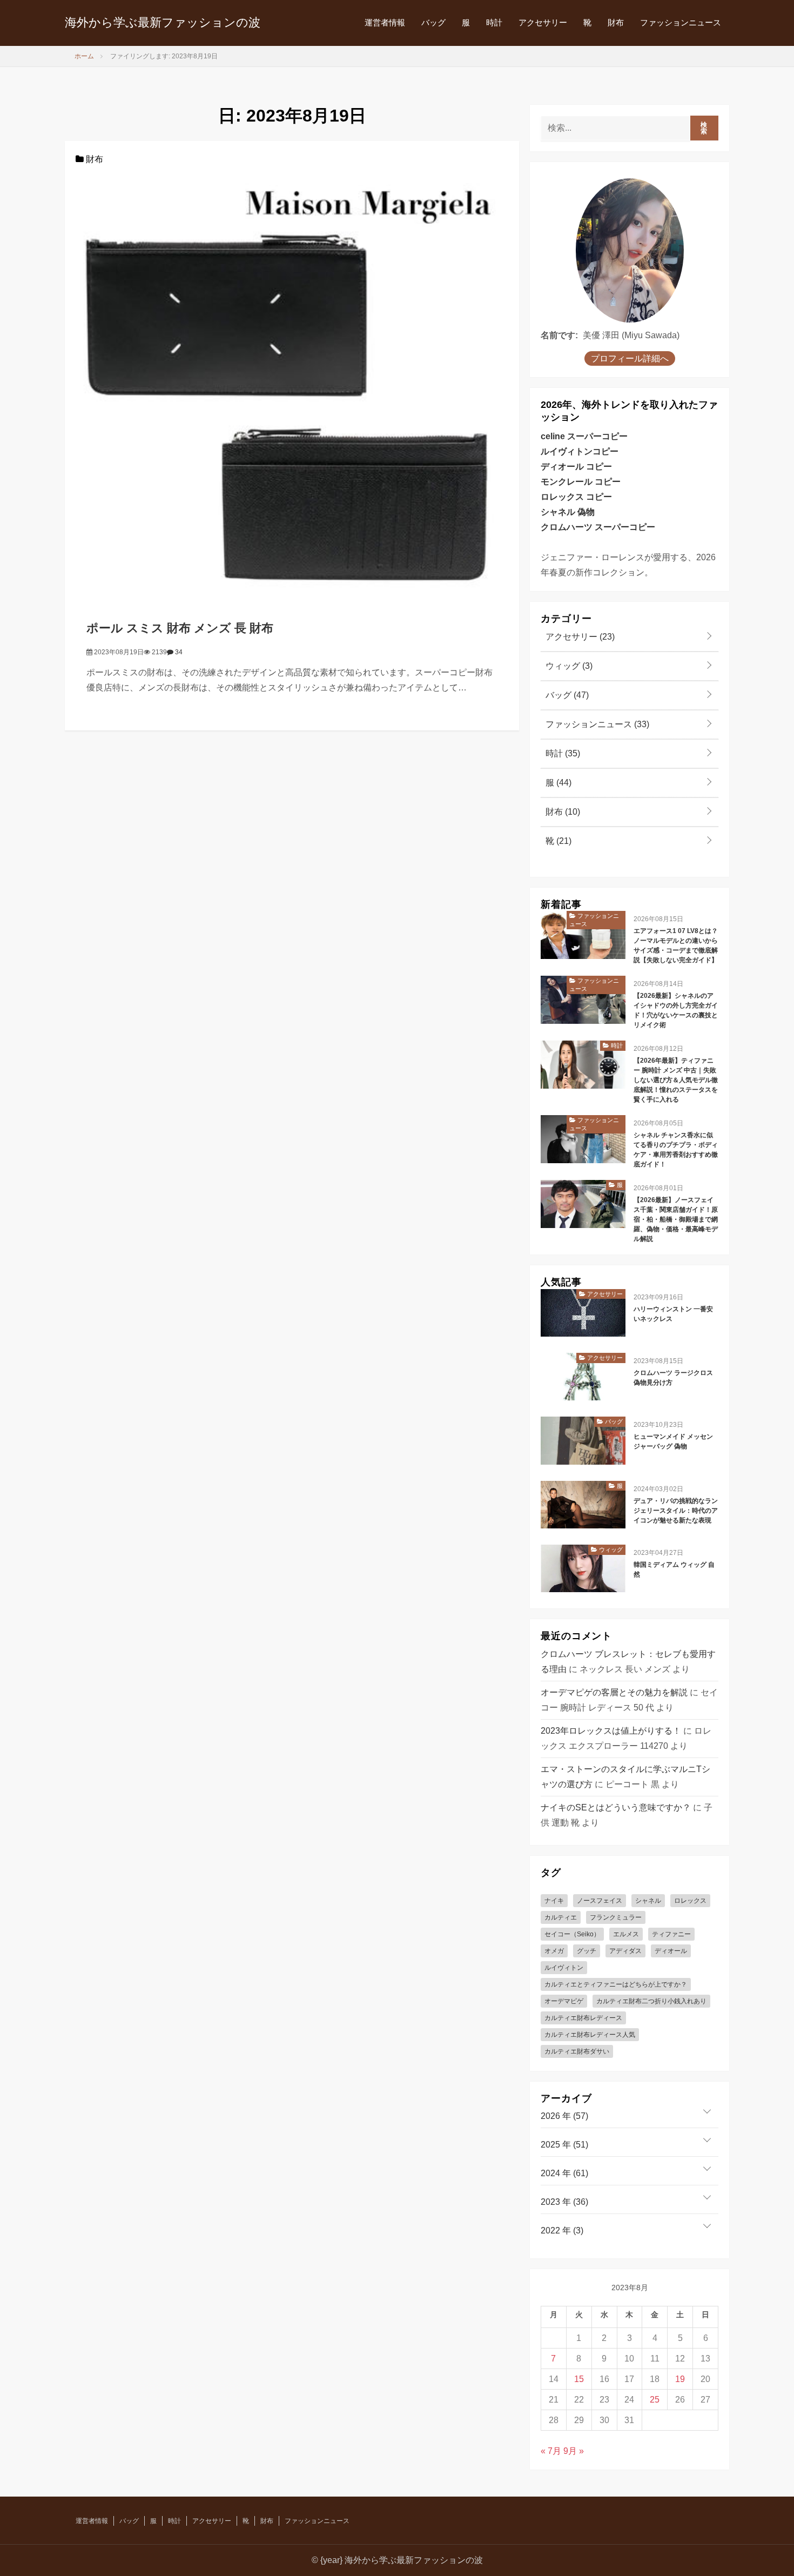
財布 (616, 22)
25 (655, 2400)
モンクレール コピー (581, 482)
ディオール (671, 1951)
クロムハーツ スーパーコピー (598, 527)
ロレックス (690, 1901)
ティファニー (671, 1934)
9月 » (574, 2451)
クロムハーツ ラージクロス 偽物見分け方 (673, 1378)
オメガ (554, 1951)
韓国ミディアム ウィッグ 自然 (674, 1569)
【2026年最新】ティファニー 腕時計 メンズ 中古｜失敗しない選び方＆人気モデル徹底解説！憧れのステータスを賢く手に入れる (676, 1080)
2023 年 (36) (564, 2202)
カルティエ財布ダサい (577, 2051)
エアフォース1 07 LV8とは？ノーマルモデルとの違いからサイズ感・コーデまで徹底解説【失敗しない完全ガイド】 (676, 945)
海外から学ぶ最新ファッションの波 (163, 22)
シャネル (648, 1901)
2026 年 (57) (564, 2116)
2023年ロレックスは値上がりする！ (611, 1731)
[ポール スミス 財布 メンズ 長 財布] (292, 382)
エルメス (626, 1934)
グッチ (587, 1951)
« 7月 (551, 2451)
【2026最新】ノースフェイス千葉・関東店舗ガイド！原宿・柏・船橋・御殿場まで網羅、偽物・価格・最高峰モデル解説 (676, 1219)
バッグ (433, 22)
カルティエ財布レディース (583, 2018)
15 (579, 2379)
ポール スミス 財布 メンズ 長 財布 (180, 628)
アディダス (625, 1951)
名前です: (559, 335)
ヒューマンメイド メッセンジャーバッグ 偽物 (673, 1441)
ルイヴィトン (564, 1968)
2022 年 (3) (562, 2230)
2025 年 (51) (564, 2145)
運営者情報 (385, 22)
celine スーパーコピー (584, 436)
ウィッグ (568, 666)
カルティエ (561, 1917)
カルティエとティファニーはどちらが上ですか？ (616, 1984)
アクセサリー (543, 22)
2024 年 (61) (564, 2173)
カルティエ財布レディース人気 (590, 2035)
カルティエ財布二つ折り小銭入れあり (651, 2001)
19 (680, 2379)
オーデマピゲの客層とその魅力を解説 (614, 1692)
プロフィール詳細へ (630, 358)
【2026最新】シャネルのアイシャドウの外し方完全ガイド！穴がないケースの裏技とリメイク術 (676, 1010)
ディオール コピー (576, 467)
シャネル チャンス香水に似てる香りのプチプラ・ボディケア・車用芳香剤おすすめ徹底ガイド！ (676, 1150)
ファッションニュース (681, 22)
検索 (704, 128)
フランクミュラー (616, 1917)
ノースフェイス (600, 1901)
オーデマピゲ (564, 2001)
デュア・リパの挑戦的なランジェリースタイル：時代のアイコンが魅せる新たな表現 (676, 1511)
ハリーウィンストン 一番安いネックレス (673, 1314)
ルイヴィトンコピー (580, 451)
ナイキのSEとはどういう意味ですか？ (616, 1807)
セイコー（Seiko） (572, 1934)
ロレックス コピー (576, 497)
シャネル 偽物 (568, 512)
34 (178, 652)
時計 (494, 22)
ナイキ (554, 1901)
